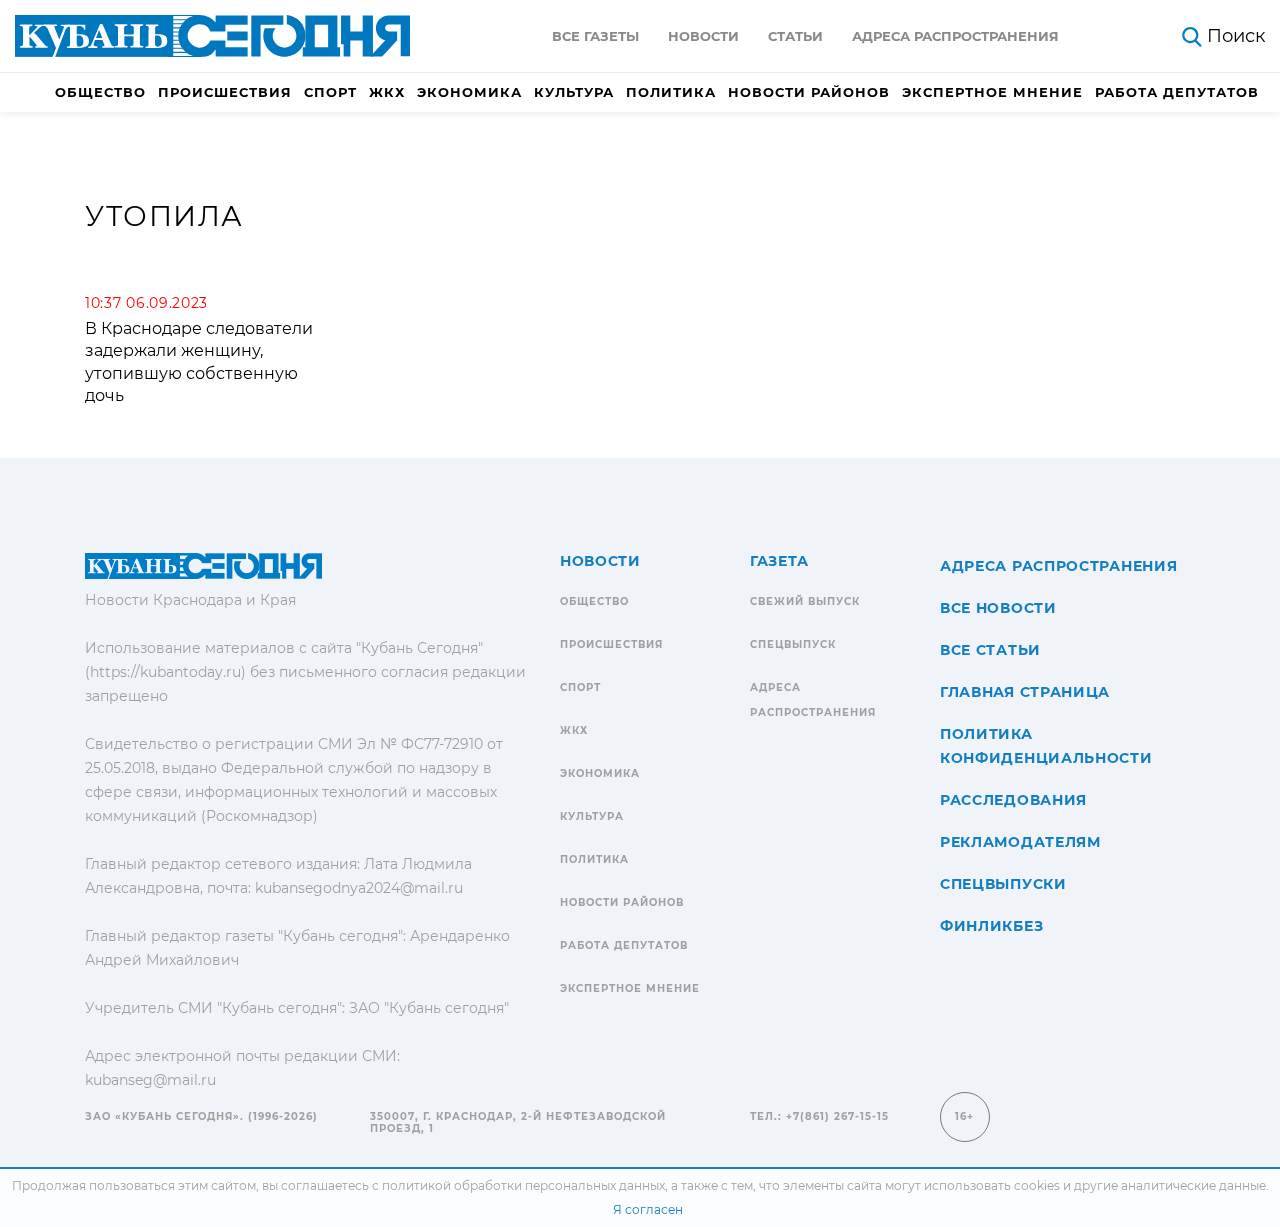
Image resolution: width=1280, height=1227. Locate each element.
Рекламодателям (1020, 842)
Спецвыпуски (1003, 884)
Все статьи (990, 650)
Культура (574, 92)
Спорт (330, 92)
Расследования (1013, 800)
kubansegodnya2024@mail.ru (359, 888)
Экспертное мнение (992, 92)
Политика (671, 92)
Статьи (795, 36)
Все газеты (595, 36)
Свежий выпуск (805, 601)
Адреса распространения (955, 36)
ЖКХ (387, 92)
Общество (100, 92)
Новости (703, 36)
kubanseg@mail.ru (150, 1080)
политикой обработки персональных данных (523, 1185)
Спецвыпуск (793, 644)
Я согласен (648, 1209)
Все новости (998, 608)
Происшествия (225, 92)
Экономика (469, 92)
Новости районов (809, 92)
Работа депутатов (1177, 92)
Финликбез (991, 926)
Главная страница (1025, 692)
